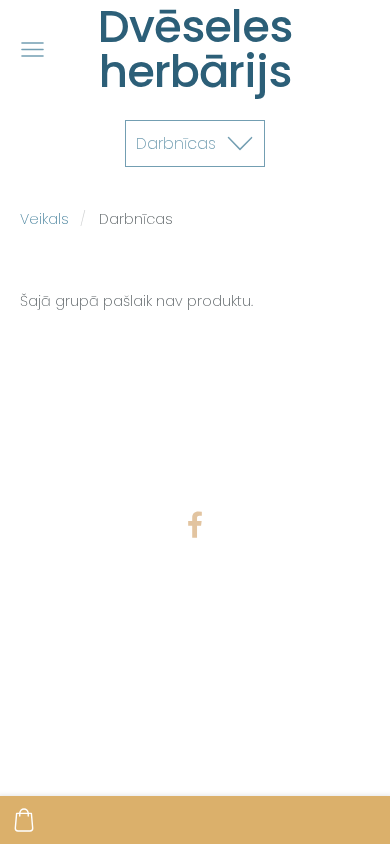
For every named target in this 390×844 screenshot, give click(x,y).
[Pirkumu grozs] (24, 820)
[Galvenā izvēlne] (32, 49)
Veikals (44, 219)
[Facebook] (195, 524)
